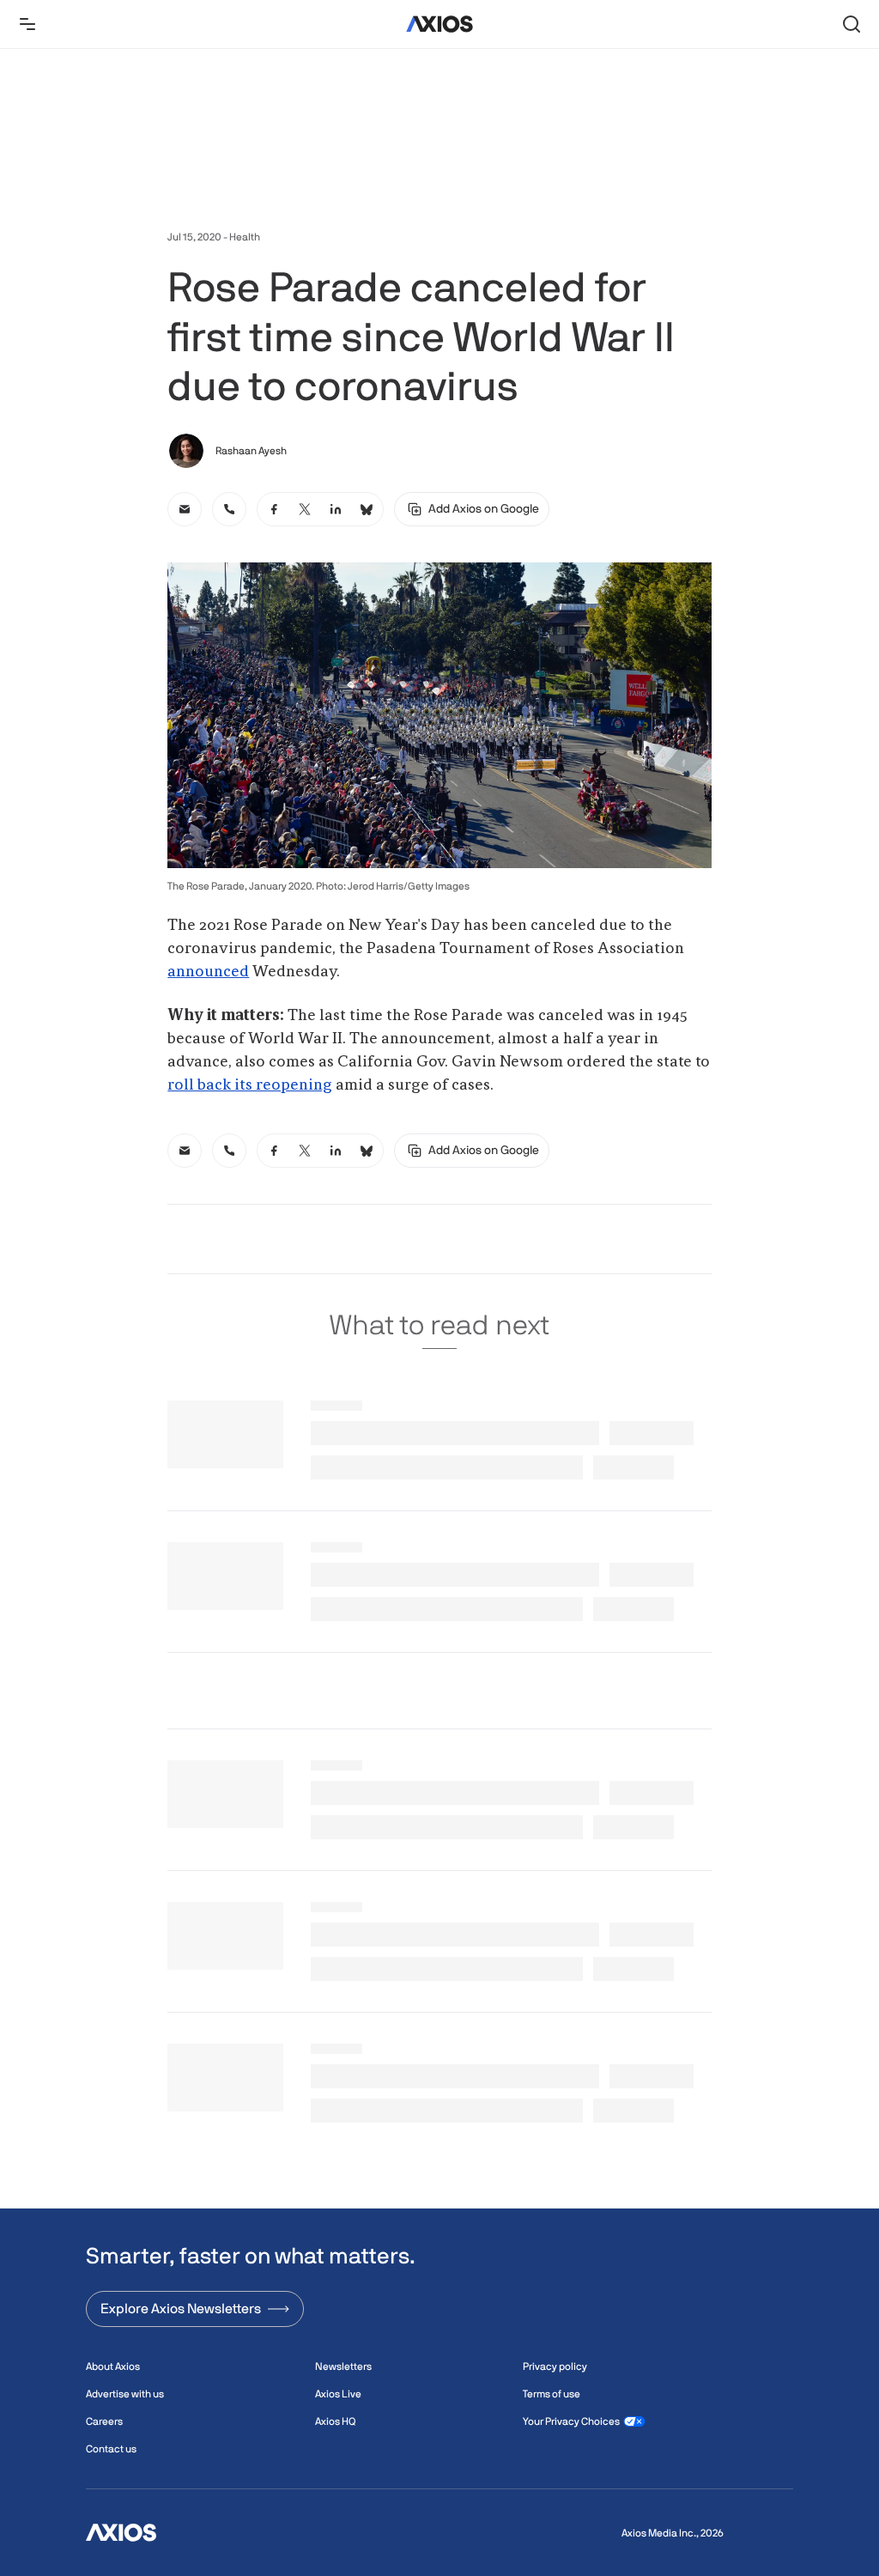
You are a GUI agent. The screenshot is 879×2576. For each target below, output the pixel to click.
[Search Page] (852, 24)
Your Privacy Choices (571, 2421)
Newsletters (343, 2366)
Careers (104, 2421)
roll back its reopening (250, 1085)
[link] (185, 509)
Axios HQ (335, 2421)
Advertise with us (125, 2394)
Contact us (111, 2449)
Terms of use (552, 2394)
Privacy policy (555, 2366)
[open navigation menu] (27, 24)
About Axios (113, 2366)
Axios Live (338, 2394)
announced (208, 972)
